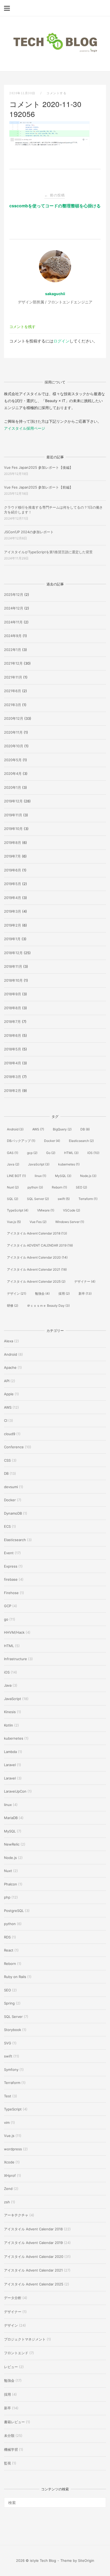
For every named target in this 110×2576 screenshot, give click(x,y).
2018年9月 (13, 994)
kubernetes (69, 1164)
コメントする (56, 93)
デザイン (17, 1293)
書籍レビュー (14, 2422)
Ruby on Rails (15, 1977)
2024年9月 (13, 636)
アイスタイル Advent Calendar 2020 (37, 1257)
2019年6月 (13, 870)
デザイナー (85, 1281)
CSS (7, 1460)
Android (15, 1129)
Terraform (88, 1199)
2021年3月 (13, 705)
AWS (38, 1129)
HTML (71, 1153)
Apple (9, 1394)
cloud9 (10, 1434)
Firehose (11, 1593)
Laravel (10, 1765)
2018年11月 (13, 966)
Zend (8, 2189)
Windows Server (70, 1222)
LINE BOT (16, 1176)
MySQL (63, 1176)
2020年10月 (14, 746)
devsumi (11, 1487)
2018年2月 (13, 1091)
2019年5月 (13, 884)
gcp (32, 1153)
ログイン (61, 341)
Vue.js (14, 1222)
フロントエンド (16, 2353)
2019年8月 (13, 843)
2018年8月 (13, 1008)
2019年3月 (13, 911)
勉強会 (42, 1293)
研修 (13, 1306)
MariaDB (11, 1818)
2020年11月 (13, 732)
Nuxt (13, 1187)
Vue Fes (38, 1222)
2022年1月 (13, 650)
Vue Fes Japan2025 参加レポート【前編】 (38, 487)
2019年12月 (13, 801)
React (9, 1950)
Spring (9, 2003)
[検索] (100, 2500)
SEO (81, 1187)
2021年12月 (13, 663)
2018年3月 (13, 1077)
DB (85, 1129)
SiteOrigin (86, 2560)
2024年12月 (14, 608)
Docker (52, 1141)
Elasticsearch (81, 1141)
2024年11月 (13, 622)
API (7, 1381)
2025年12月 (14, 595)
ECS (7, 1526)
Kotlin (9, 1725)
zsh (7, 2202)
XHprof (10, 2175)
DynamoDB (13, 1513)
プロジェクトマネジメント (25, 2339)
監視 (7, 2463)
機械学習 (11, 2449)
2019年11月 (13, 815)
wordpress (13, 2149)
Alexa (9, 1341)
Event (9, 1553)
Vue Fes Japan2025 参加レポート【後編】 (38, 467)
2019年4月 (13, 898)
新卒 (85, 1293)
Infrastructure (15, 1659)
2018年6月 (13, 1035)
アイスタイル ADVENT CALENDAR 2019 (40, 1245)
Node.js (88, 1176)
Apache (10, 1367)
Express (11, 1566)
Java (13, 1164)
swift (64, 1199)
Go (51, 1153)
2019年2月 (13, 925)
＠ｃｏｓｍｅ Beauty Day (48, 1306)
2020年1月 (13, 787)
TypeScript (18, 1210)
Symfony (11, 2070)
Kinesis (10, 1712)
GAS (13, 1153)
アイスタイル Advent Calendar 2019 (33, 2243)
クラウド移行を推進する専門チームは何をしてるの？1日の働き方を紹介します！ (53, 510)
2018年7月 (12, 1022)
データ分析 (13, 2298)
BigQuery (62, 1129)
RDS (7, 1937)
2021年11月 (13, 677)
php (7, 1897)
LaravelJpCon (15, 1791)
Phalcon (11, 1884)
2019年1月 (12, 939)
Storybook (13, 2030)
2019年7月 (12, 856)
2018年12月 (13, 953)
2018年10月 (13, 980)
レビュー (11, 2367)
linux (40, 1176)
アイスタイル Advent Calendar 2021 (37, 1269)
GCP (8, 1606)
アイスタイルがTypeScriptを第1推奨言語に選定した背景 (48, 552)
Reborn (59, 1187)
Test (8, 2096)
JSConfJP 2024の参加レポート (29, 532)
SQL (13, 1199)
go (6, 1619)
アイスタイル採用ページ (25, 428)
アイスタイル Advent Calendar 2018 (37, 1233)
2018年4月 (13, 1063)
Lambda (10, 1752)
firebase (11, 1579)
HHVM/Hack (14, 1632)
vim (7, 2122)
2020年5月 (13, 760)
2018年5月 (13, 1049)
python (35, 1187)
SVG (8, 2043)
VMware (46, 1210)
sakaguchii (55, 294)
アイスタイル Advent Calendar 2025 (36, 1281)
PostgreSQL (14, 1911)
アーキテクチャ (16, 2215)
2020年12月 (14, 718)
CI (6, 1420)
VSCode (72, 1210)
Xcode (9, 2162)
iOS (93, 1153)
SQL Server (38, 1199)
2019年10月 (13, 829)
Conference (14, 1447)
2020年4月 (13, 773)
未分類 (9, 2436)
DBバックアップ (21, 1141)
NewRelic (12, 1844)
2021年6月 (13, 691)
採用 (64, 1293)
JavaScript (39, 1164)
